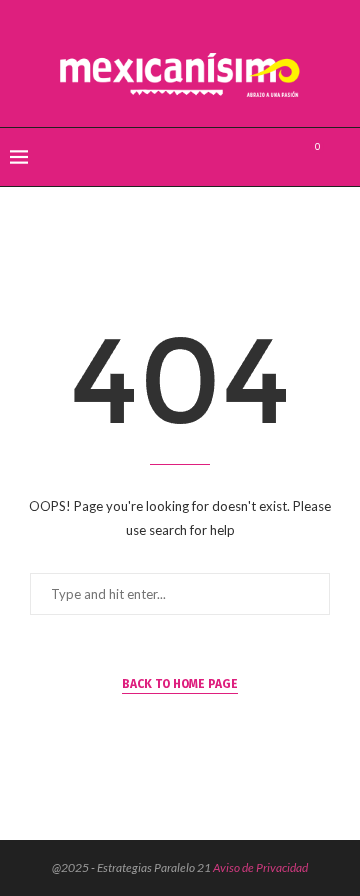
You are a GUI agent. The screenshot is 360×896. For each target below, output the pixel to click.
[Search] (340, 157)
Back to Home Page (180, 684)
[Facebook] (239, 157)
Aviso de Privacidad (260, 867)
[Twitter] (260, 157)
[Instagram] (281, 157)
